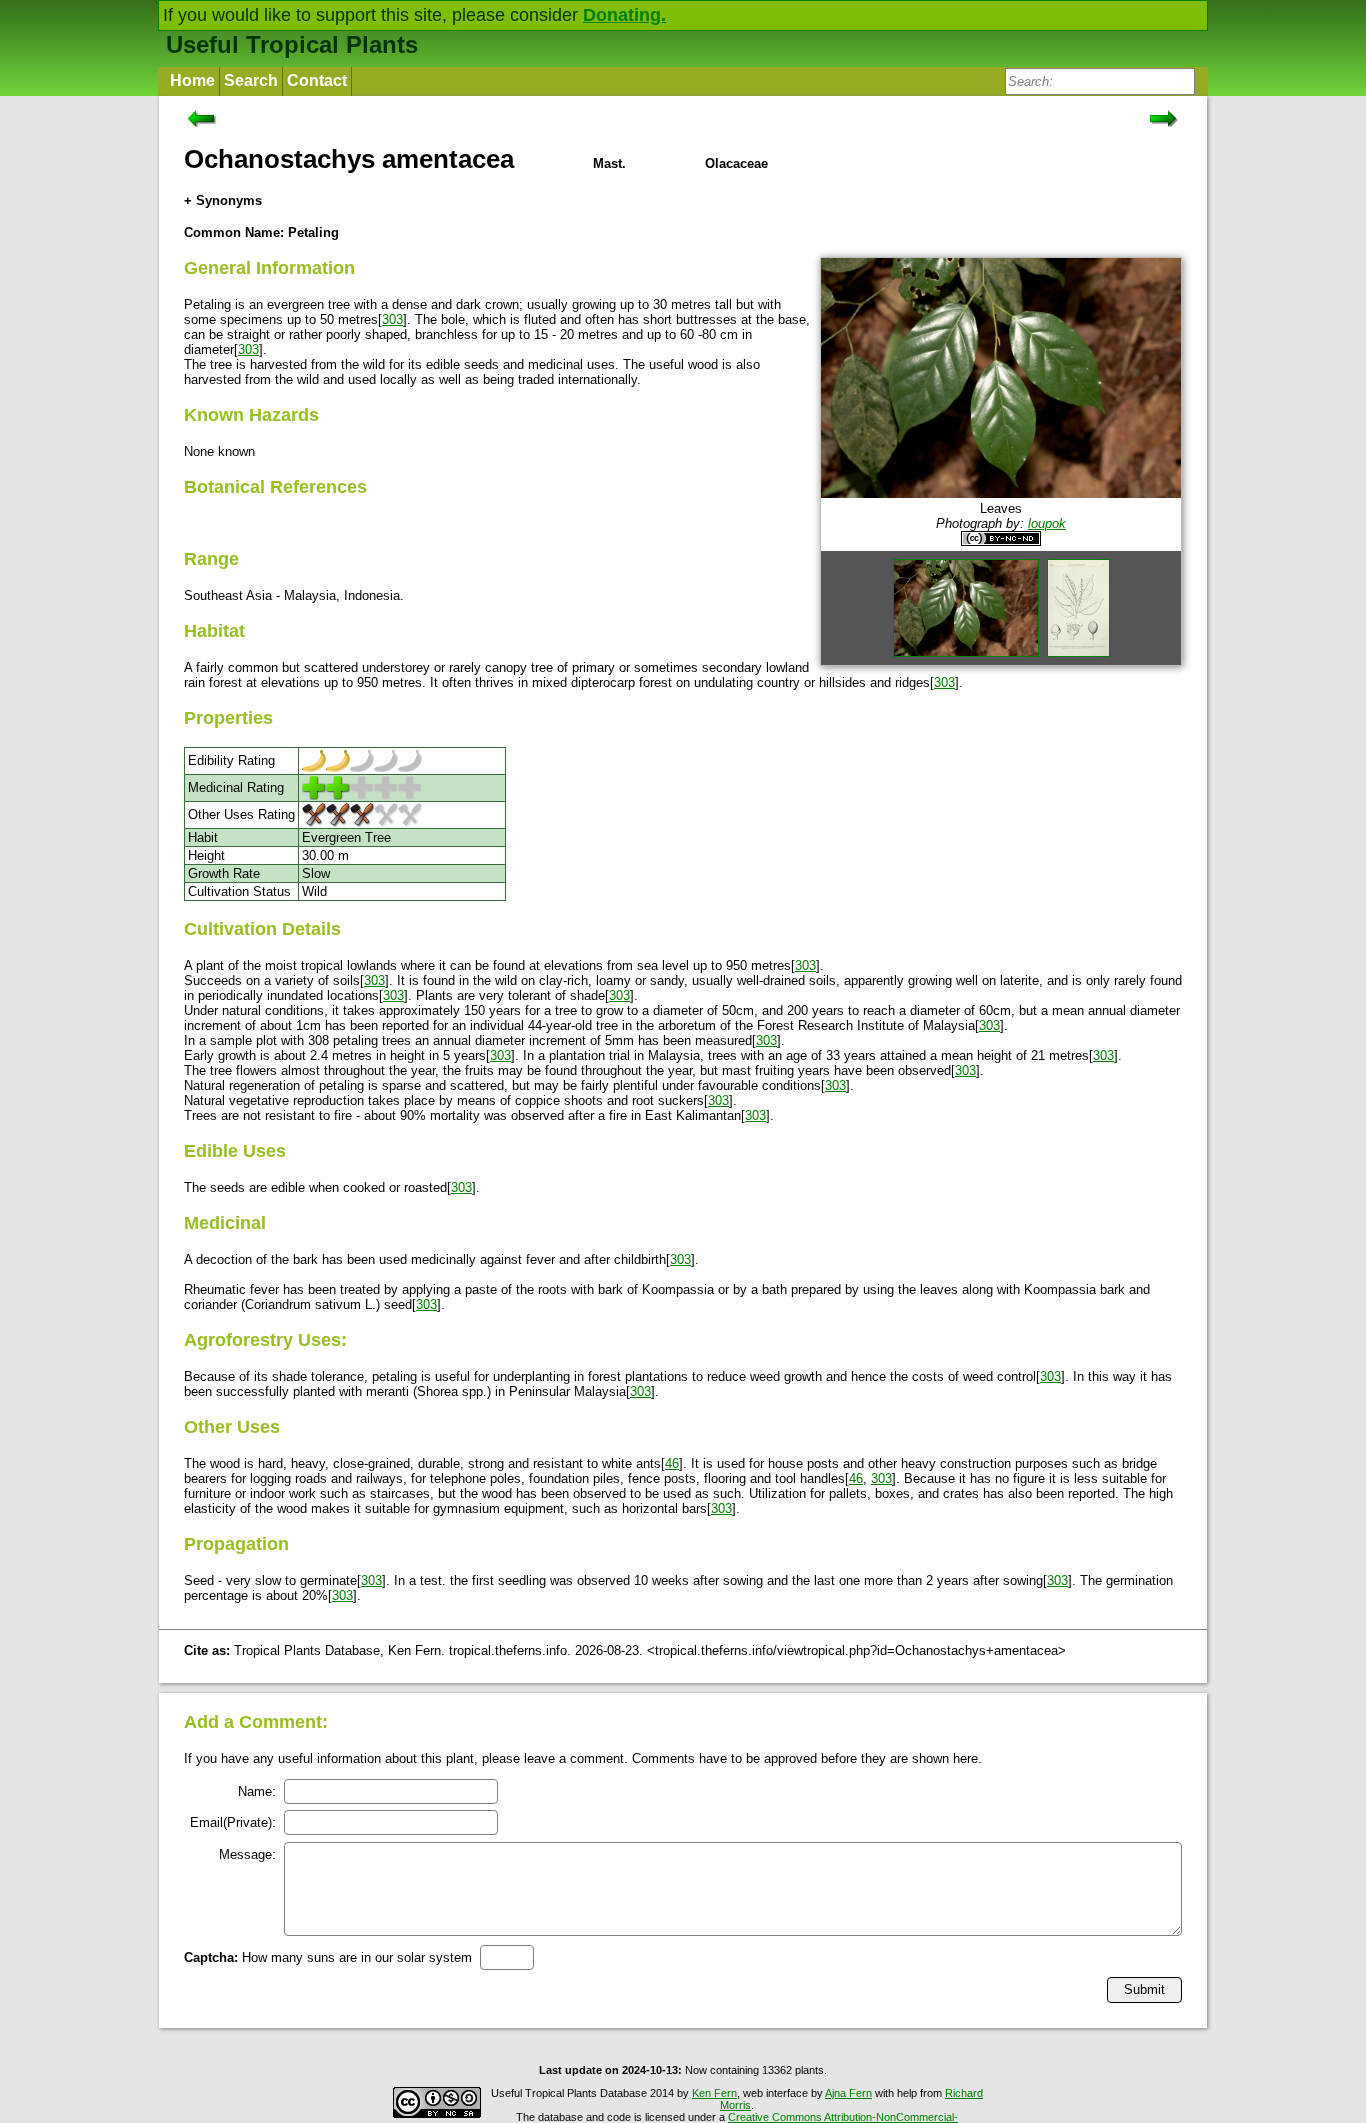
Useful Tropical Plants (292, 44)
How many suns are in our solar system (328, 1957)
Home (192, 80)
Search (251, 80)
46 (672, 1463)
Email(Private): (233, 1822)
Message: (247, 1854)
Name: (257, 1791)
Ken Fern (714, 2093)
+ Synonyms (223, 200)
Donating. (624, 15)
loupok (1047, 523)
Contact (317, 80)
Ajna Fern (848, 2093)
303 (392, 319)
